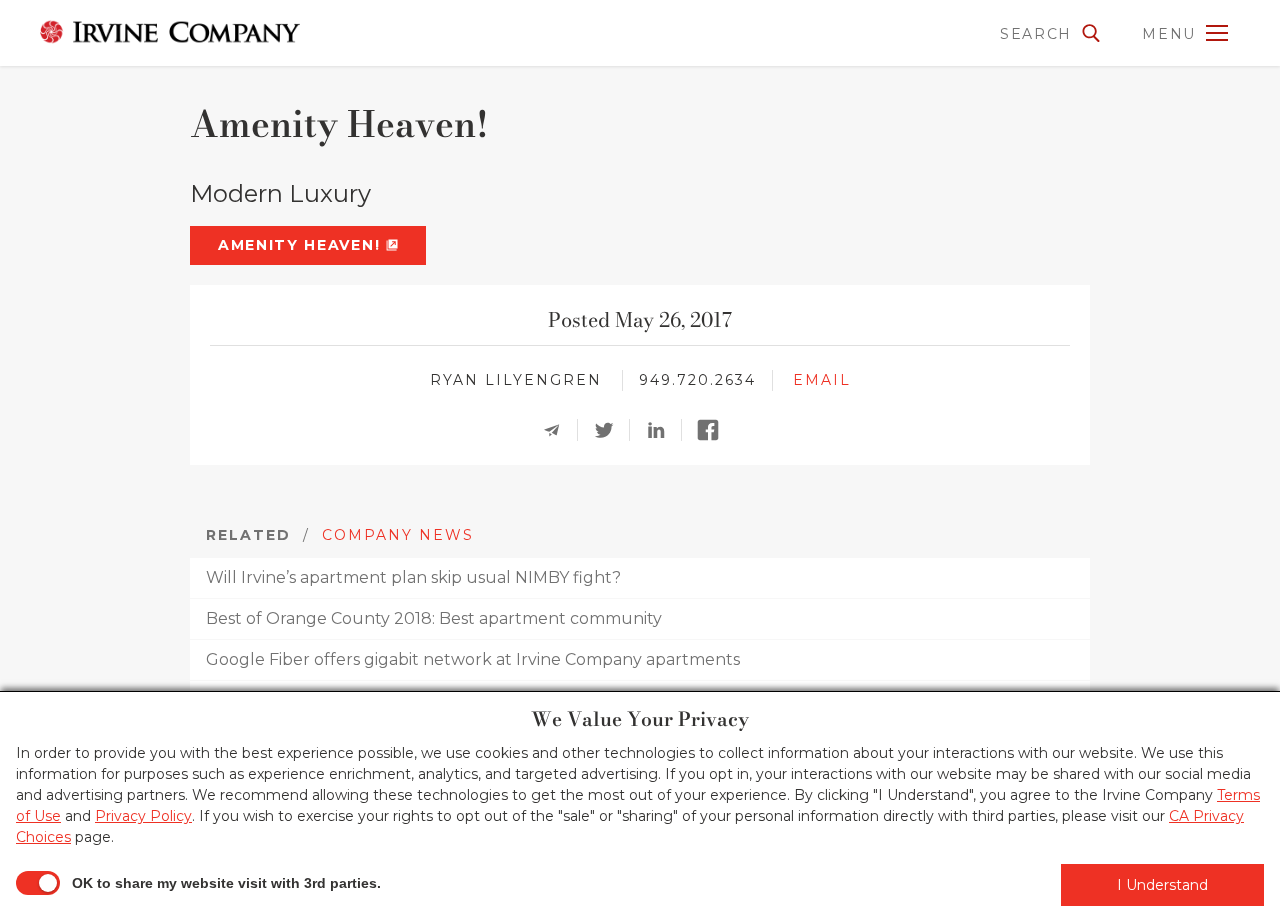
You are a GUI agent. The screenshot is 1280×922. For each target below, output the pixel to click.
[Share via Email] (558, 430)
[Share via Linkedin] (662, 430)
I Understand (1162, 885)
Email (822, 380)
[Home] (165, 32)
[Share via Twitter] (610, 430)
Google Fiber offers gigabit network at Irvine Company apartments (473, 659)
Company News (398, 535)
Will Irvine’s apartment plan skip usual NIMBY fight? (413, 577)
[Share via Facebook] (714, 430)
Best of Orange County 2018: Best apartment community (434, 618)
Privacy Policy (143, 816)
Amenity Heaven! (302, 245)
